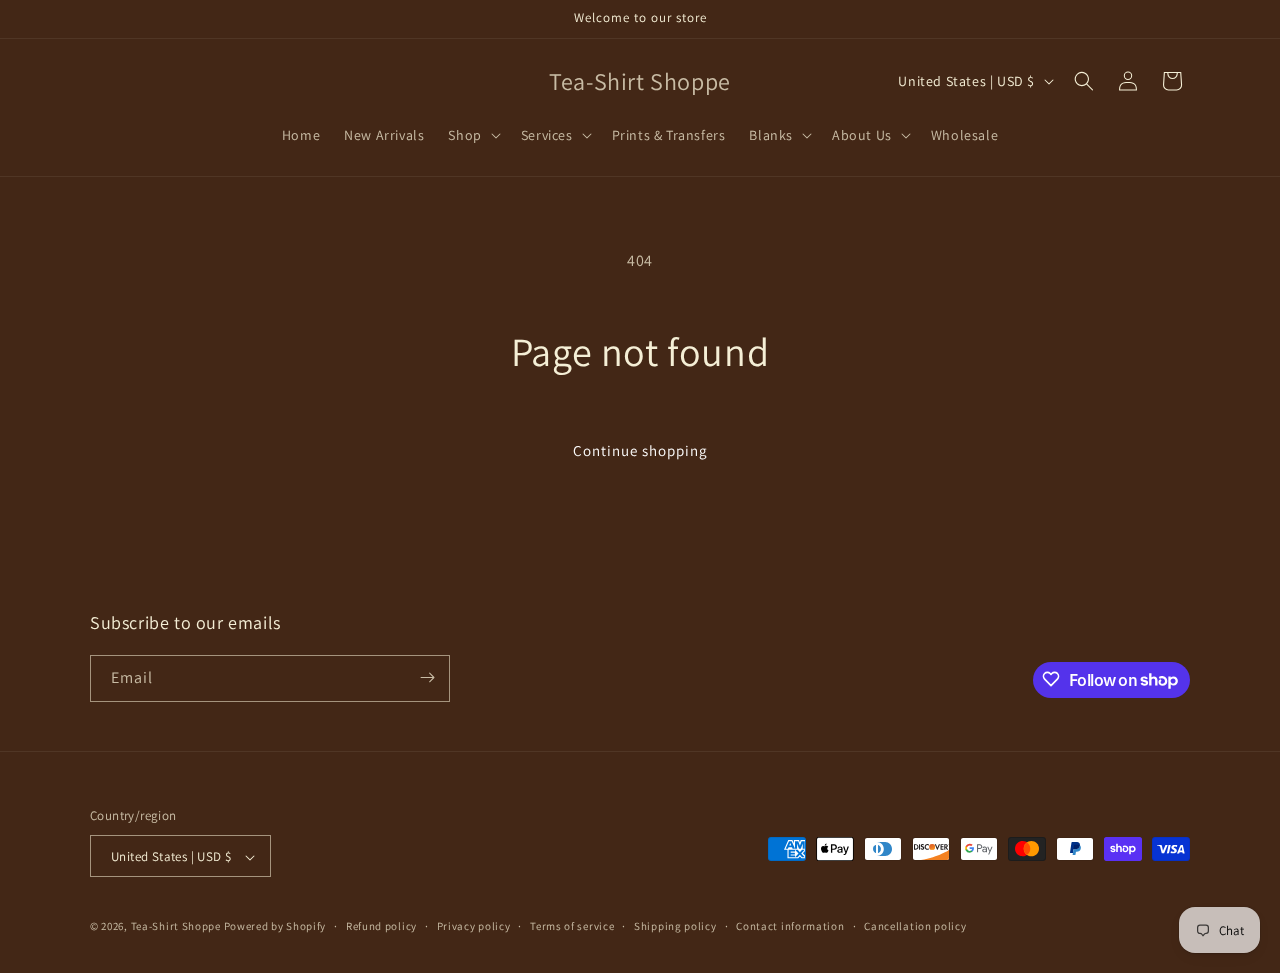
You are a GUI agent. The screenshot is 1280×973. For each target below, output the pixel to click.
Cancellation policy (915, 926)
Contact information (790, 926)
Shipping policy (675, 926)
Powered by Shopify (275, 927)
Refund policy (381, 926)
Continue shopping (640, 450)
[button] (472, 135)
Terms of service (572, 926)
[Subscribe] (427, 677)
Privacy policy (474, 926)
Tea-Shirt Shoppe (176, 927)
